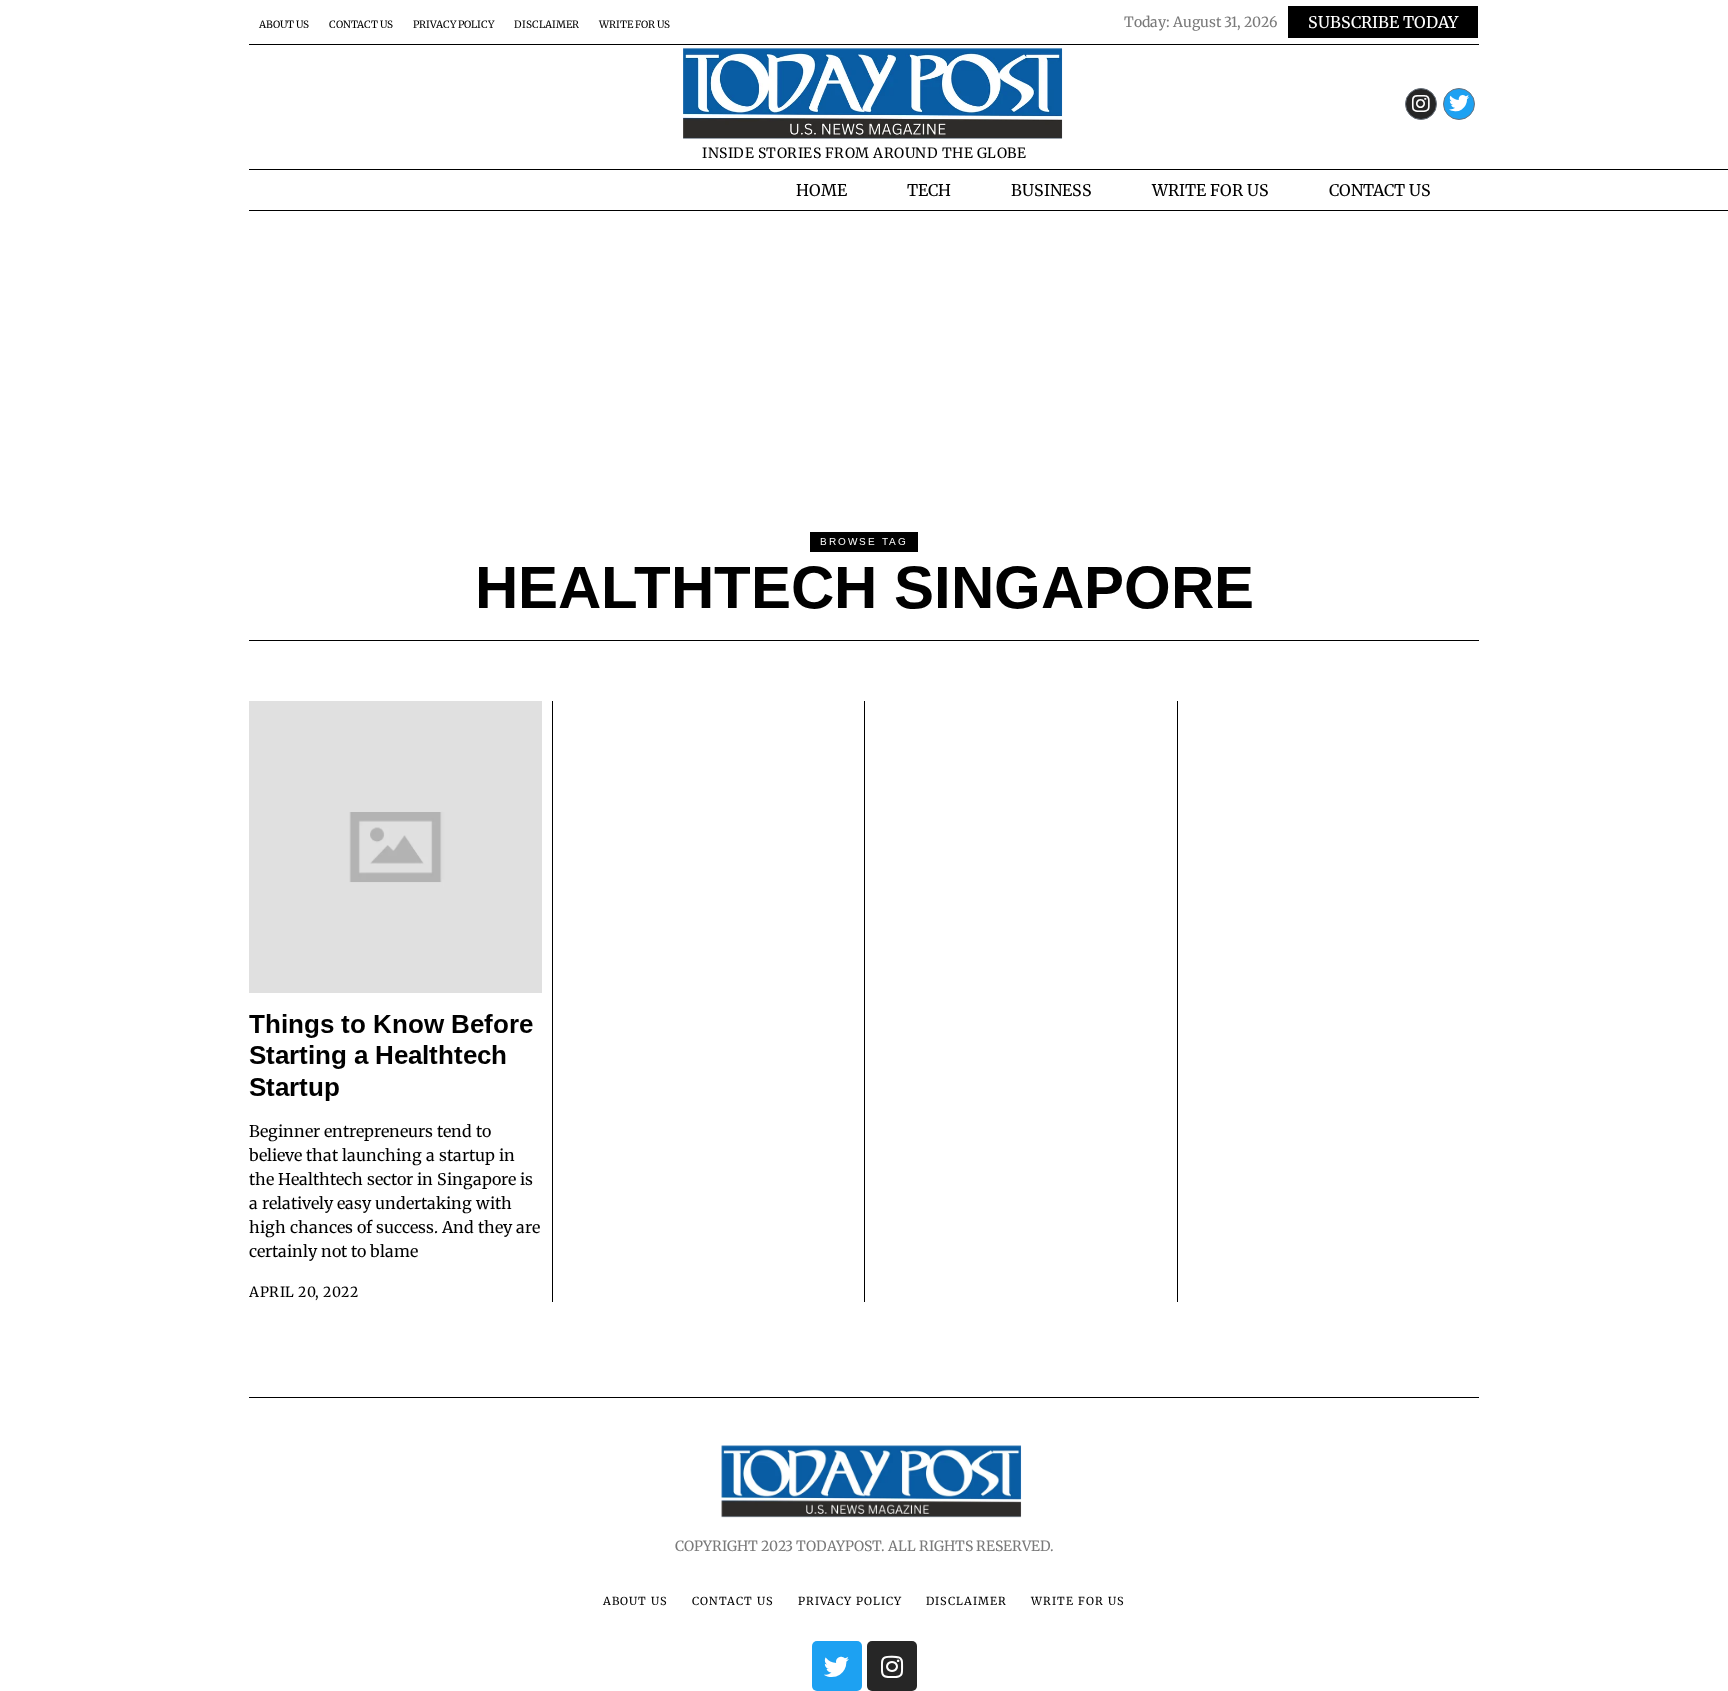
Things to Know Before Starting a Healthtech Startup (391, 1055)
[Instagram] (1421, 104)
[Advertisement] (864, 361)
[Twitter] (1459, 104)
